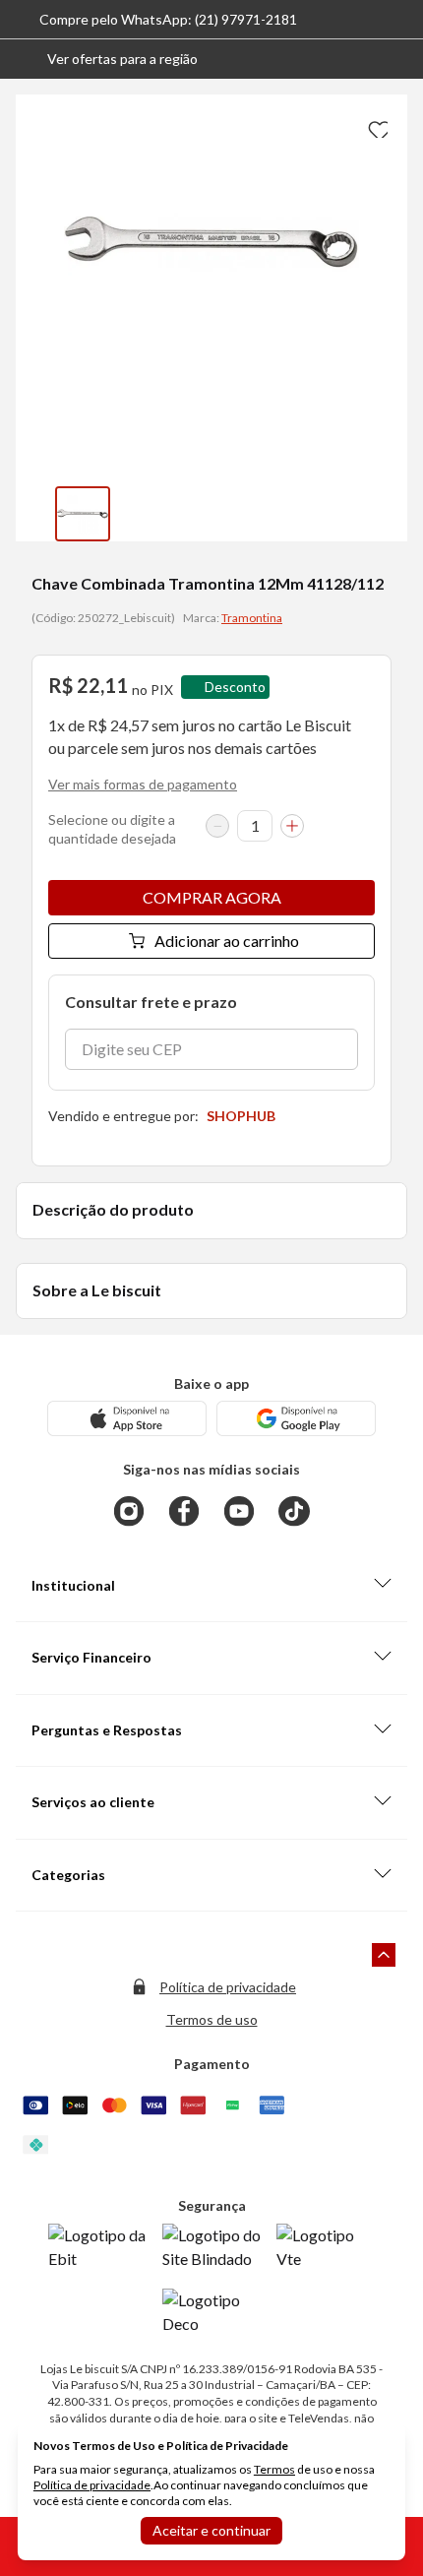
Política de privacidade (228, 1987)
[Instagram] (129, 1511)
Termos (274, 2469)
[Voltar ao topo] (384, 1955)
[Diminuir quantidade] (217, 826)
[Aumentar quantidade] (292, 826)
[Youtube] (239, 1511)
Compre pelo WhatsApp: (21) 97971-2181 (168, 19)
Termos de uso (212, 2019)
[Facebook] (184, 1511)
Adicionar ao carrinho (227, 941)
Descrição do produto (113, 1209)
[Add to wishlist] (376, 126)
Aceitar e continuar (211, 2530)
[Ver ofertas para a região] (399, 59)
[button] (107, 59)
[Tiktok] (294, 1511)
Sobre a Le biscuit (97, 1290)
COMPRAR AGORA (212, 897)
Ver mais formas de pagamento (143, 784)
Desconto (235, 687)
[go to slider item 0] (83, 514)
